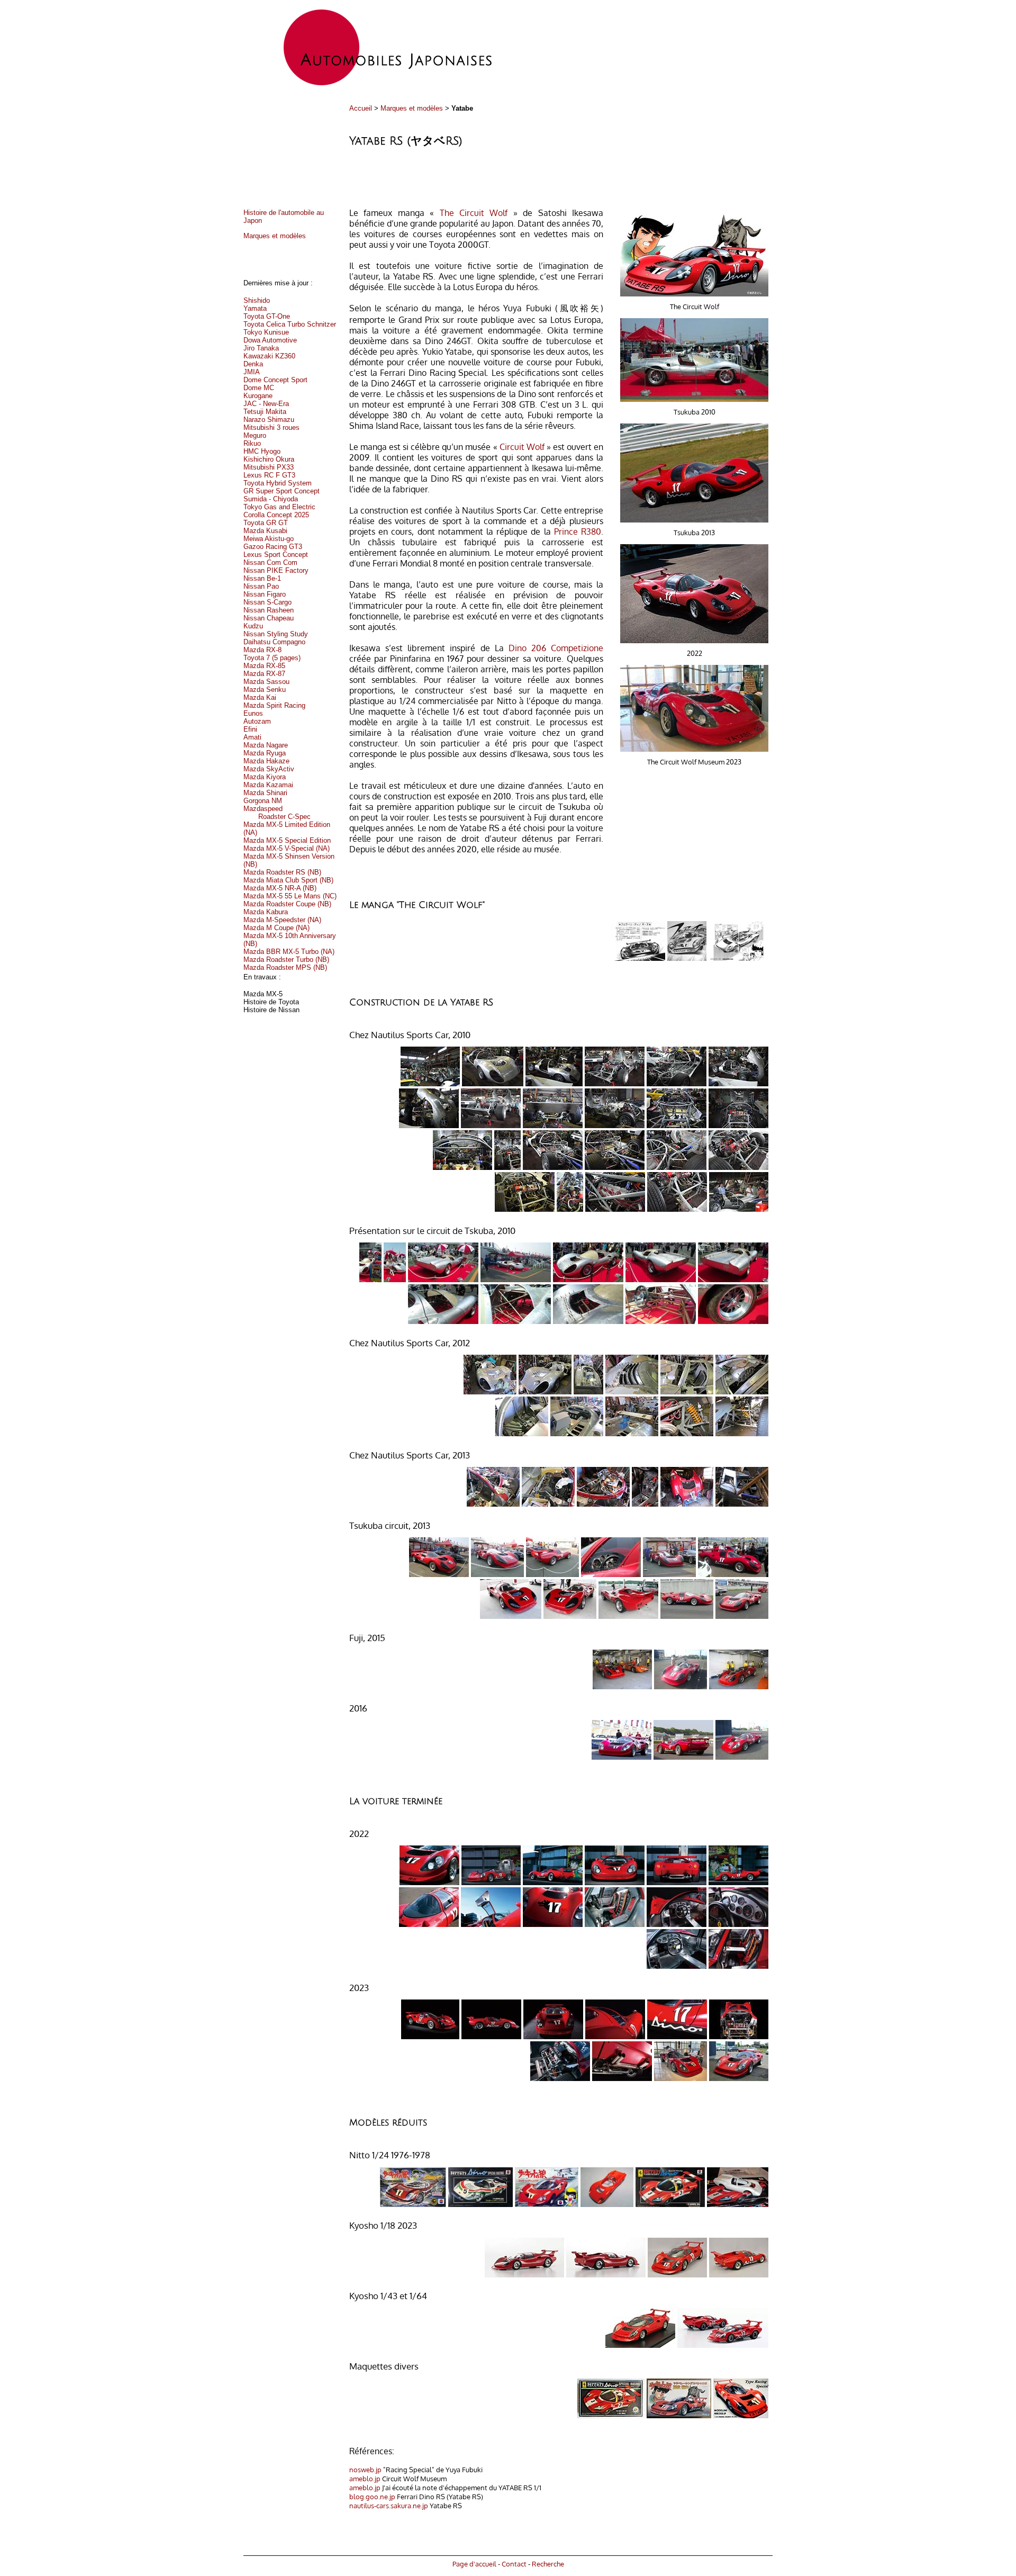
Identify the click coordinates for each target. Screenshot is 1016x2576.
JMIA (252, 372)
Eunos (253, 713)
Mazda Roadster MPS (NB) (285, 967)
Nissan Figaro (265, 594)
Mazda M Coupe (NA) (276, 928)
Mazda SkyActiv (269, 769)
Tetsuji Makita (265, 412)
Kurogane (258, 396)
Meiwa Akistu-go (269, 539)
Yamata (255, 308)
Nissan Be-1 (262, 578)
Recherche (548, 2564)
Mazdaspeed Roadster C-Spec (277, 813)
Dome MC (259, 388)
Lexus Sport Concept (276, 555)
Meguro (255, 435)
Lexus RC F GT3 (269, 475)
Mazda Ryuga (265, 753)
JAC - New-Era (266, 404)
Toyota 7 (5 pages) (272, 658)
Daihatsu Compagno (274, 642)
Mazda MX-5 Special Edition (287, 840)
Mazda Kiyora (265, 777)
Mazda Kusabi (265, 531)
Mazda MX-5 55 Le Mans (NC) (290, 896)
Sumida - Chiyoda (271, 499)
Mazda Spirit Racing (274, 705)
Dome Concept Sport (275, 380)
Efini (250, 729)
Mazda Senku (265, 690)
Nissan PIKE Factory (276, 570)
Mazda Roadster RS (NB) (282, 872)
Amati (252, 737)
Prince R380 (578, 532)
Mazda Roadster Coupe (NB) (287, 904)
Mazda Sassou (266, 682)
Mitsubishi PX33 (269, 467)
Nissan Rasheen (269, 610)
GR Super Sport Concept (282, 491)
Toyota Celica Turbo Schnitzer (290, 324)
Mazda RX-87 (264, 674)
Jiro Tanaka (261, 348)
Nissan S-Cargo (267, 602)
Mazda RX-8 (262, 650)
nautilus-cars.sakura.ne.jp (389, 2505)
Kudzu (253, 626)
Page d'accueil (474, 2564)
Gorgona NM (263, 801)
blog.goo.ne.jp (372, 2496)
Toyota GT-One (267, 316)
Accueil (361, 108)
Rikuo (252, 443)
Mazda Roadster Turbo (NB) (286, 960)
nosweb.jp (365, 2469)
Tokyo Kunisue (266, 332)
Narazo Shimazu (269, 420)
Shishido (257, 300)
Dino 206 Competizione (556, 648)
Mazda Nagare (266, 745)
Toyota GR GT (266, 523)
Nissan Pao (261, 586)
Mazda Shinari (265, 793)
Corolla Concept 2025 (276, 515)
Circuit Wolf (523, 447)
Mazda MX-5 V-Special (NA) (287, 848)
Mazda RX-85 (264, 666)
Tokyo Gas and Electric (279, 507)
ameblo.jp (365, 2478)
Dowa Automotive (270, 340)
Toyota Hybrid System (278, 483)
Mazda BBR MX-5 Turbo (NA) (289, 952)
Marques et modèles (412, 108)
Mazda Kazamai (268, 785)
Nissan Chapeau (269, 618)
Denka (253, 364)
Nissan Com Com (270, 562)
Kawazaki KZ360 (269, 356)
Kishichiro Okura (269, 459)
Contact (514, 2564)
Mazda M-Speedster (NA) (282, 920)
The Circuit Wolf (477, 213)
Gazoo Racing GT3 (273, 547)
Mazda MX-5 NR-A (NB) (280, 888)
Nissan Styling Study (276, 634)
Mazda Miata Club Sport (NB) (288, 880)
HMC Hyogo (262, 451)
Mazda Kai (260, 697)
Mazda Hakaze (266, 761)
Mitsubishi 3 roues (271, 427)
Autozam (257, 721)
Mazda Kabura (266, 912)
